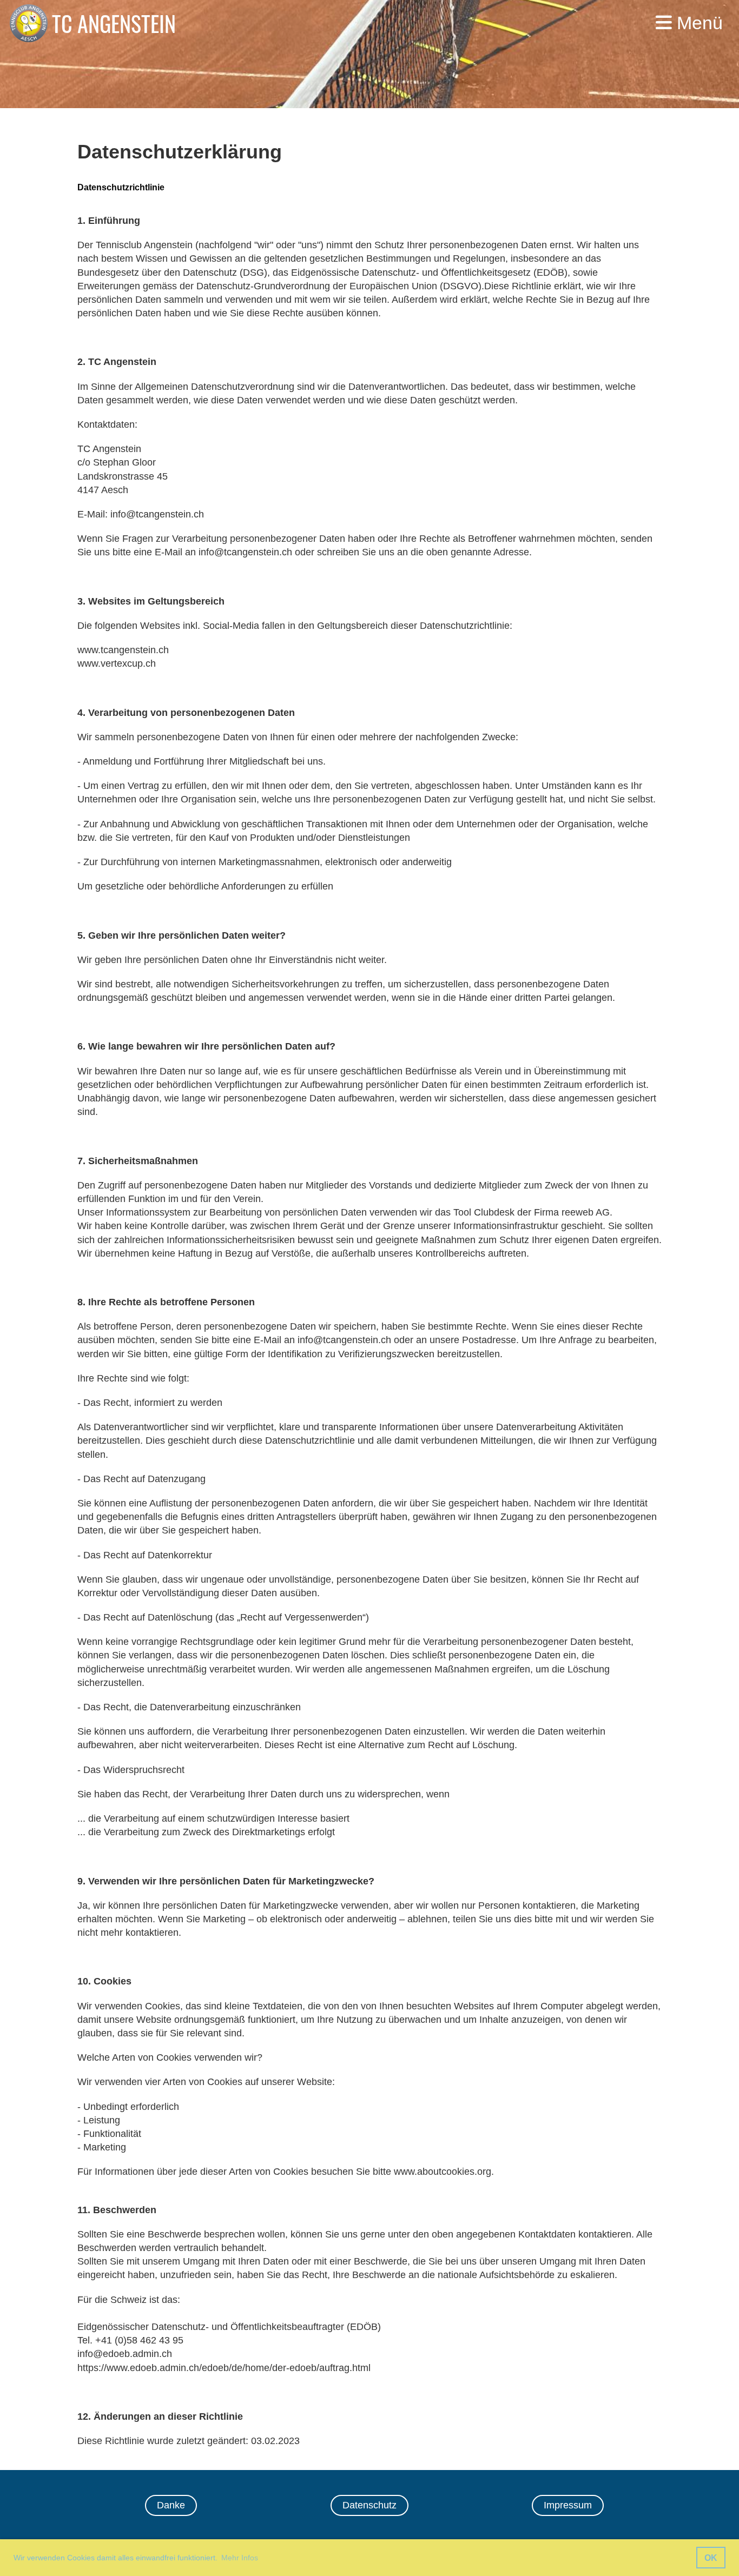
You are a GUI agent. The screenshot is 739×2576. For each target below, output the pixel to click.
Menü (697, 23)
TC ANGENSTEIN (114, 23)
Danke (171, 2505)
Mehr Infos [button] (240, 2558)
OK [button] (711, 2558)
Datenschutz (369, 2505)
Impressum (568, 2505)
